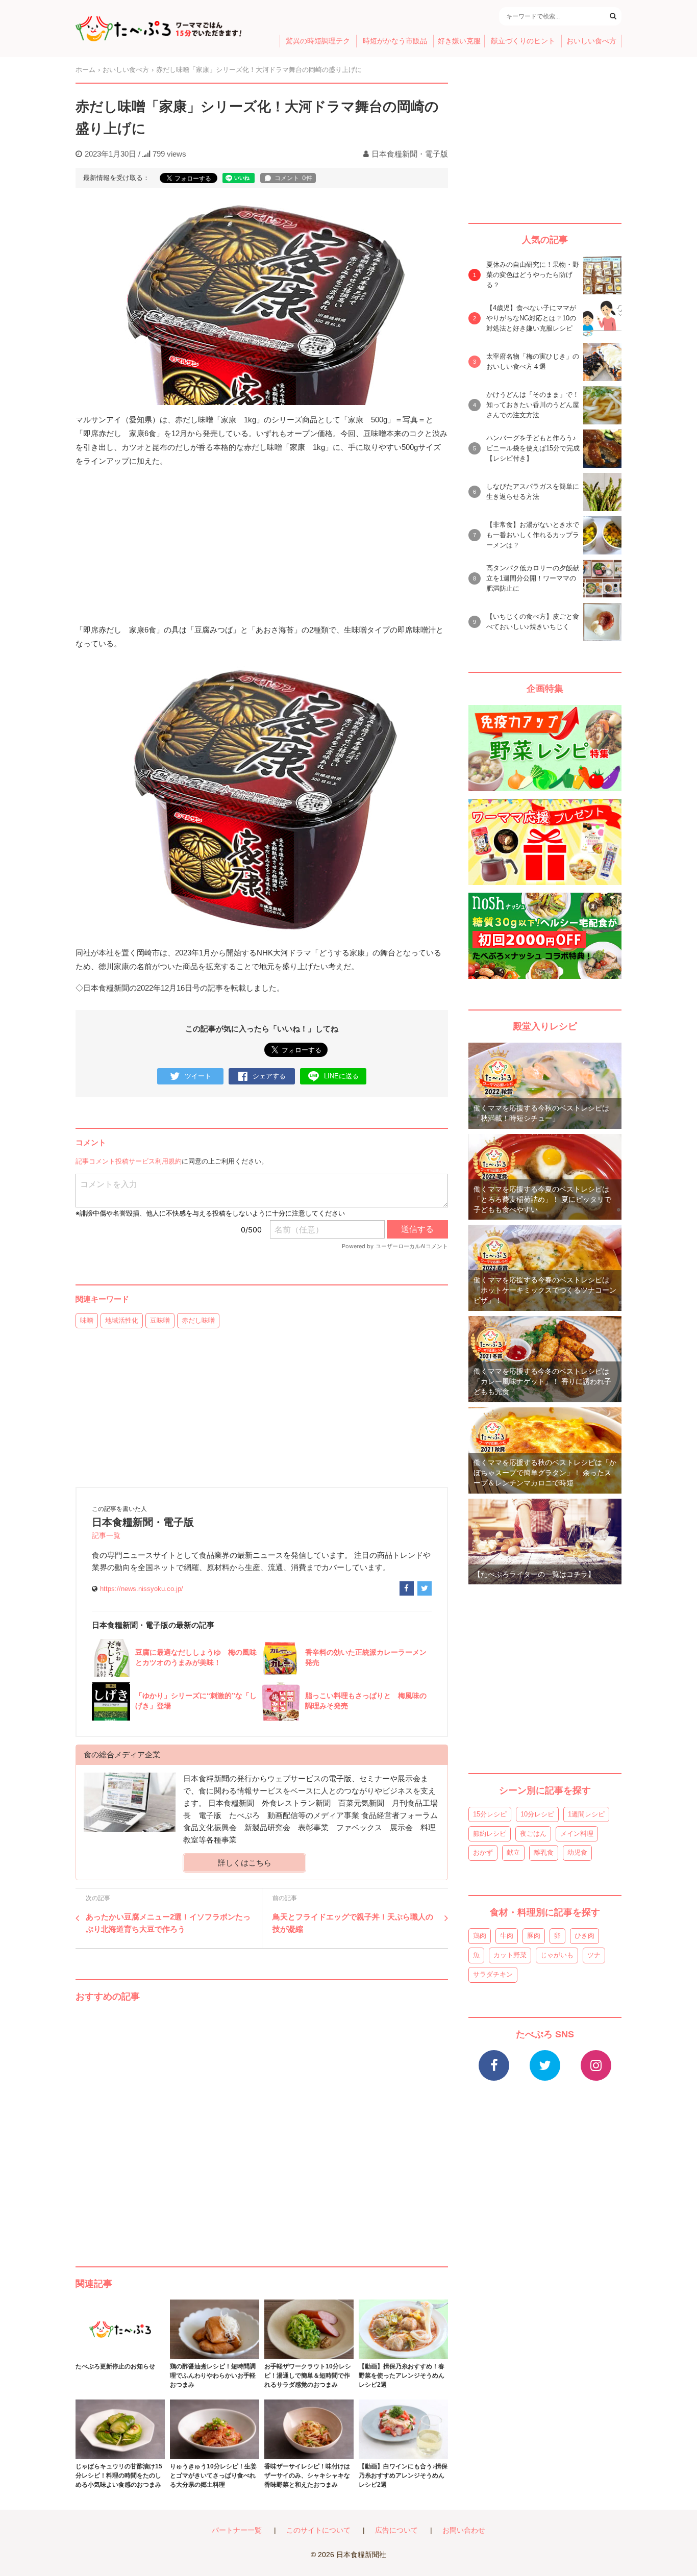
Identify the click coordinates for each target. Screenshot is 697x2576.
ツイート (198, 1076)
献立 (513, 1852)
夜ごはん (533, 1834)
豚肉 (534, 1936)
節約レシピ (490, 1834)
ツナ (594, 1955)
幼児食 (577, 1852)
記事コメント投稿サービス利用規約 (129, 1161)
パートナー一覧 (237, 2530)
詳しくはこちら (245, 1863)
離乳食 (544, 1852)
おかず (483, 1852)
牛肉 (507, 1936)
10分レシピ (537, 1814)
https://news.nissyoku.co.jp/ (142, 1589)
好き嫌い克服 (459, 41)
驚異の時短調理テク (318, 41)
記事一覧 (106, 1536)
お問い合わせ (464, 2530)
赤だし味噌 (198, 1320)
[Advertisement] (262, 2124)
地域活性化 (122, 1320)
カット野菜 (510, 1955)
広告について (396, 2530)
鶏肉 (480, 1936)
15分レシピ (490, 1814)
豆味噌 (160, 1320)
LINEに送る (341, 1076)
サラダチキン (493, 1974)
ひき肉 (584, 1936)
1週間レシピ (586, 1814)
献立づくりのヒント (523, 41)
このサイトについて (318, 2530)
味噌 (87, 1320)
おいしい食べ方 (591, 41)
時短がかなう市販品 (395, 41)
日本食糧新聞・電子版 (410, 154)
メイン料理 (577, 1834)
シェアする (269, 1076)
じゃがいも (557, 1955)
